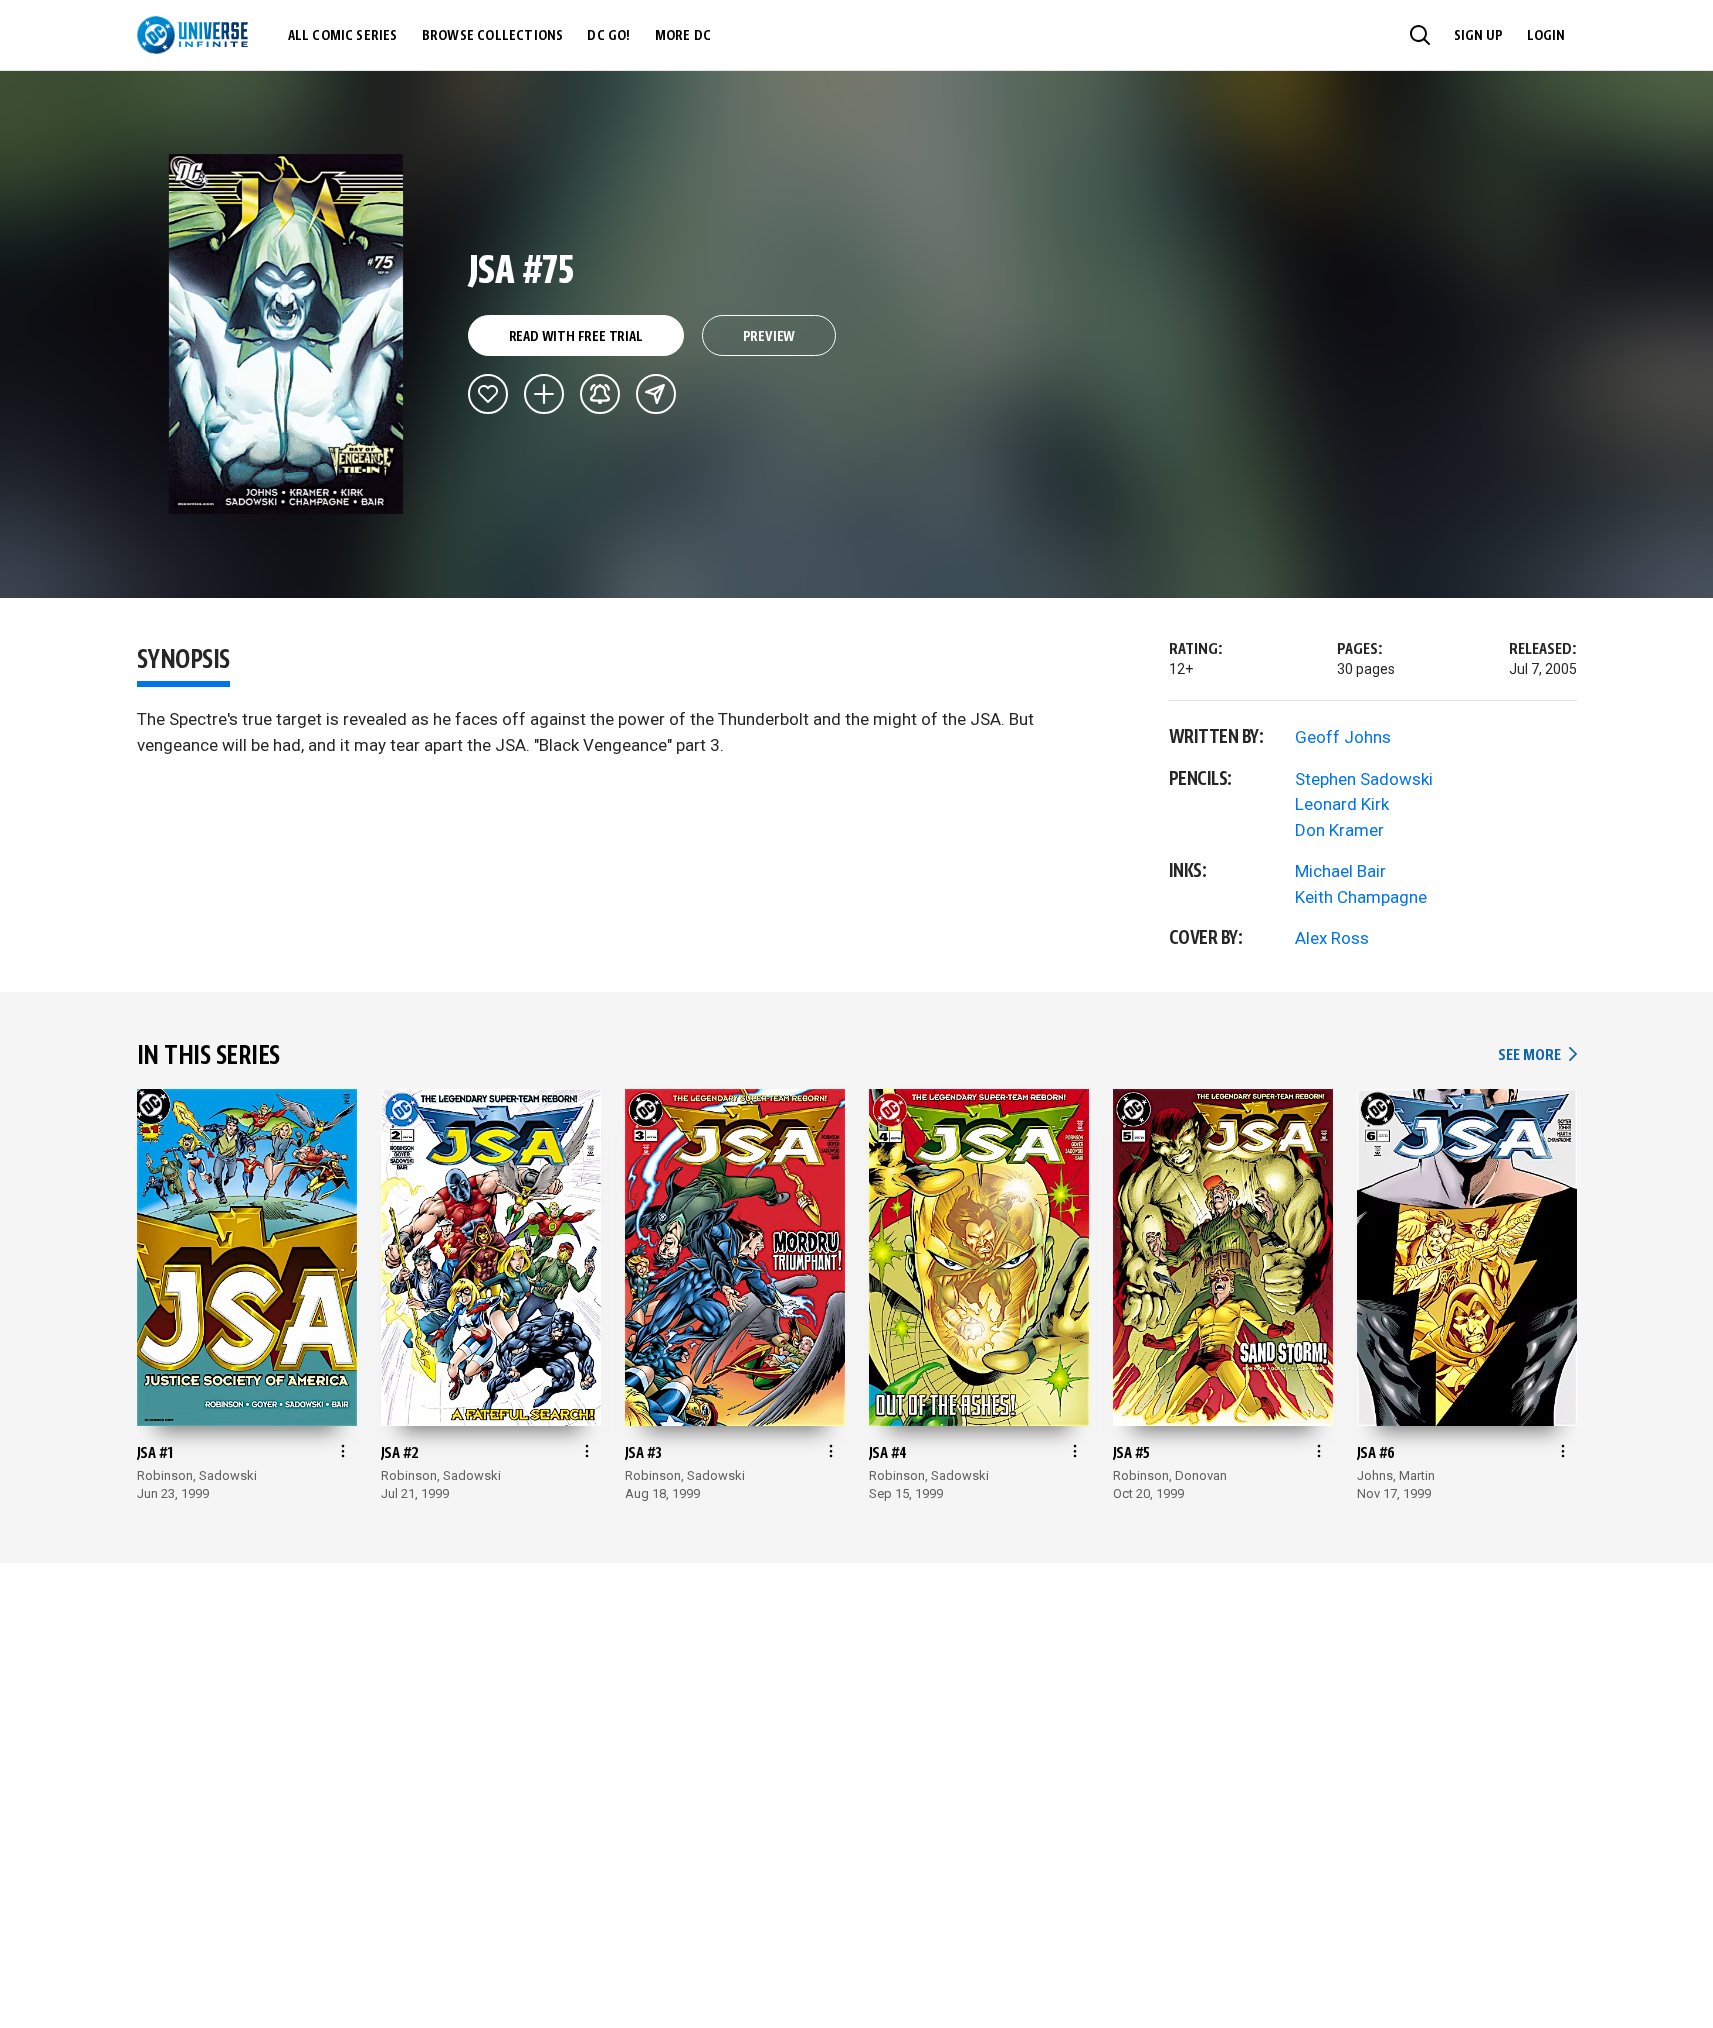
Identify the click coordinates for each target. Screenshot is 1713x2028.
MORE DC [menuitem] (683, 36)
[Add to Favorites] (488, 394)
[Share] (656, 394)
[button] (1420, 35)
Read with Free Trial (576, 337)
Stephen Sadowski (1364, 779)
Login (1546, 36)
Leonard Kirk (1342, 804)
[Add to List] (544, 394)
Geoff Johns (1343, 737)
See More (1537, 1055)
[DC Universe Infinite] (192, 35)
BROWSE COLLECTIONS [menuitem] (493, 36)
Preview (769, 337)
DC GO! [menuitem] (608, 36)
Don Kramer (1339, 830)
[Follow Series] (600, 394)
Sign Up (1478, 36)
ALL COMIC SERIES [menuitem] (343, 36)
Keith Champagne (1361, 897)
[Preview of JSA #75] (286, 334)
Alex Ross (1332, 938)
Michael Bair (1340, 871)
